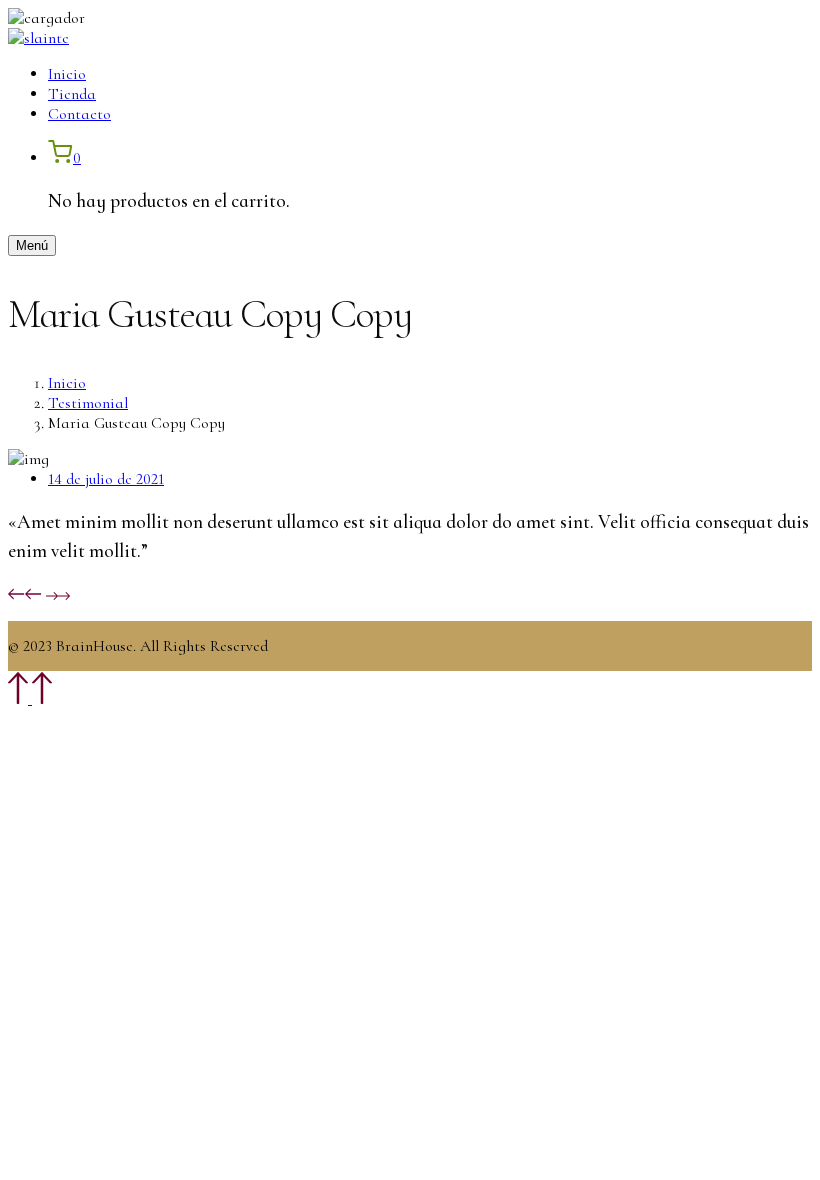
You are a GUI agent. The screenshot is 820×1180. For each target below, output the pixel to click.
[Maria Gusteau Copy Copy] (58, 595)
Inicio (67, 74)
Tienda (72, 94)
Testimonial (88, 403)
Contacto (79, 114)
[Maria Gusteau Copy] (25, 595)
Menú (32, 245)
